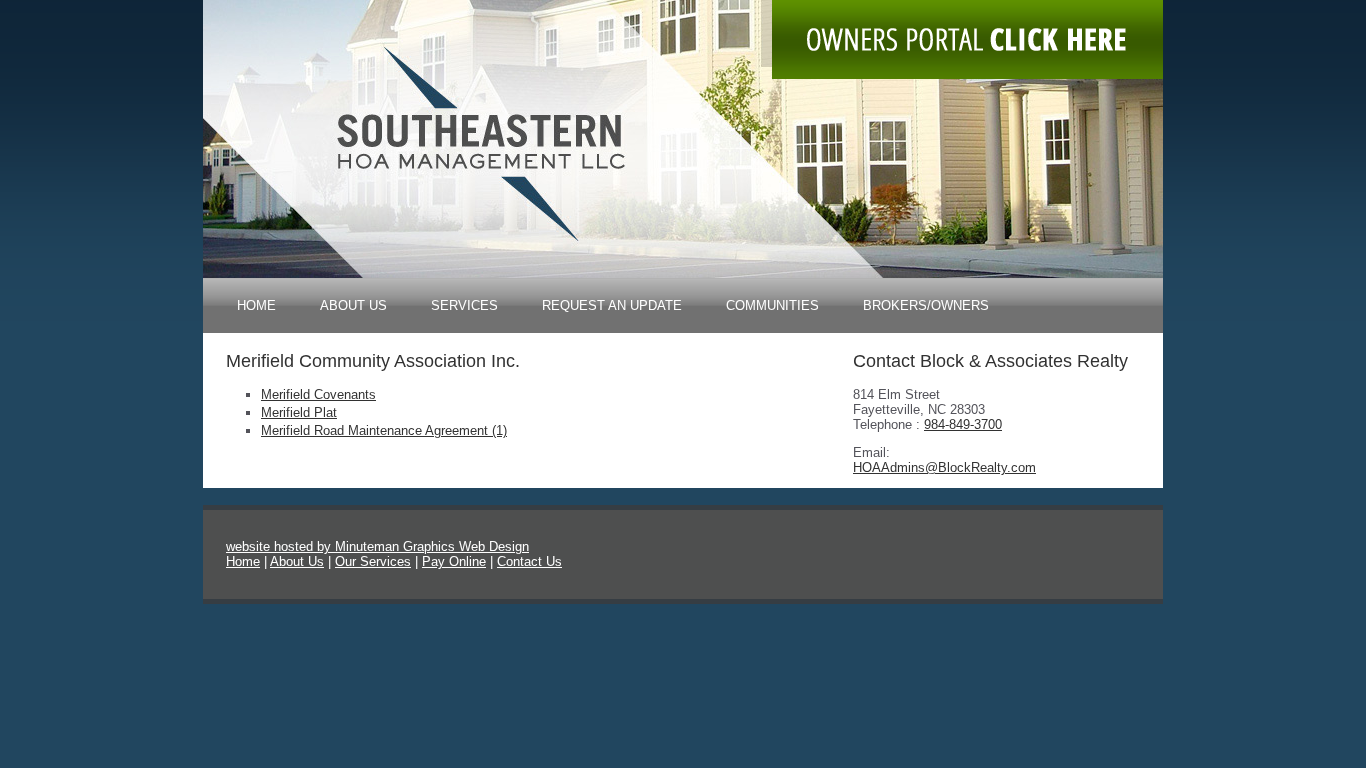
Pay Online (454, 561)
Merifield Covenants (318, 394)
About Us (353, 305)
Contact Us (529, 561)
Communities (772, 305)
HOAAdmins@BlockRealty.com (944, 467)
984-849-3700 (963, 424)
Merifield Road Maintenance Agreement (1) (384, 430)
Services (464, 305)
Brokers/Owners (926, 305)
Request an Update (612, 305)
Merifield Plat (299, 412)
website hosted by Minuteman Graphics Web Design (377, 546)
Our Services (373, 561)
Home (256, 305)
